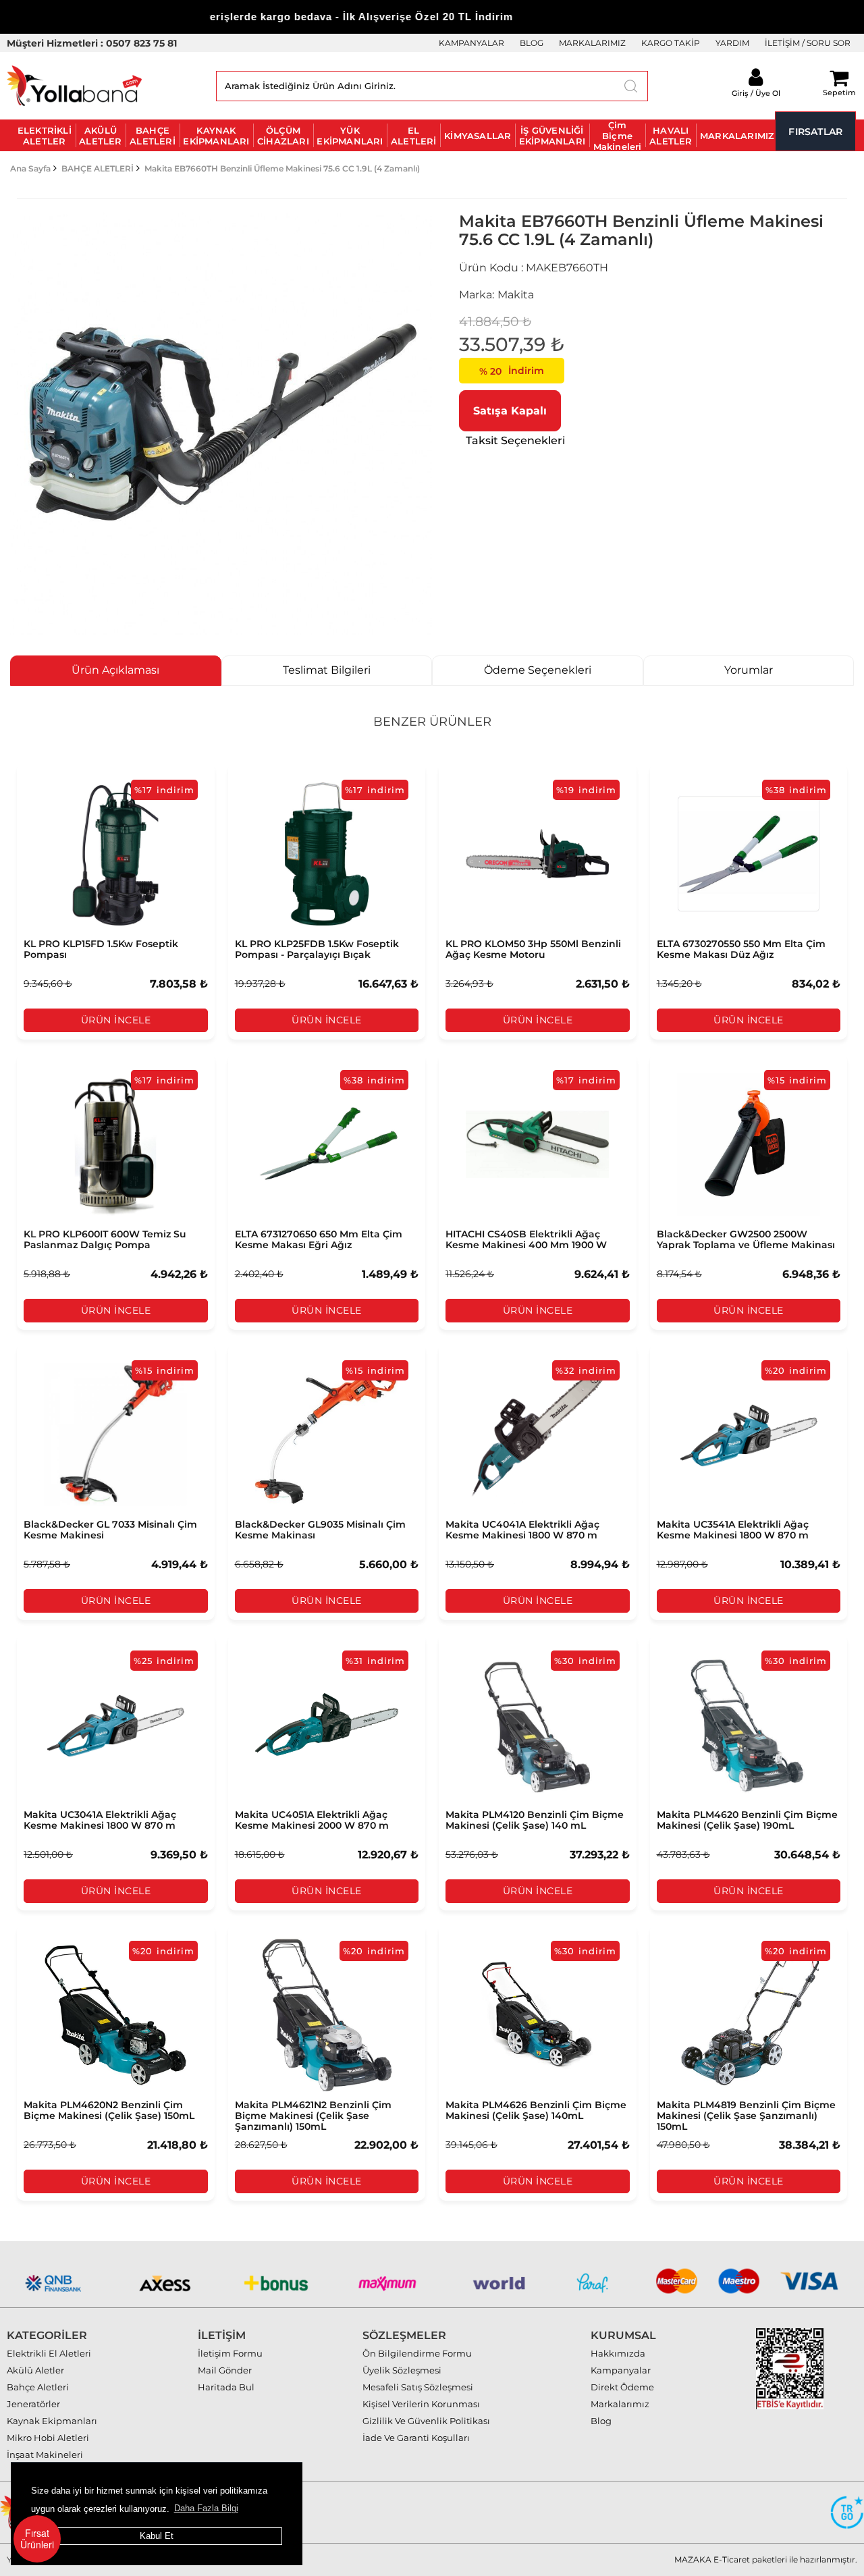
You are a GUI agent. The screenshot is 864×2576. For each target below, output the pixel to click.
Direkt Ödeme (622, 2387)
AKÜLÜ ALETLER (100, 136)
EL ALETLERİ (414, 136)
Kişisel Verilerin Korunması (421, 2404)
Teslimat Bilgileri (327, 670)
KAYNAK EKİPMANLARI (216, 136)
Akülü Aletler (35, 2370)
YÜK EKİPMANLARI (350, 136)
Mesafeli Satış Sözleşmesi (418, 2387)
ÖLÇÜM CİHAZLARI (283, 136)
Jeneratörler (33, 2404)
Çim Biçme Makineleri (618, 135)
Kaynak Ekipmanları (52, 2421)
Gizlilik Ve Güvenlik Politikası (426, 2421)
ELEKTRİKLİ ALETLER (45, 136)
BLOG (532, 43)
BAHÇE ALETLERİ (153, 136)
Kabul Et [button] (157, 2536)
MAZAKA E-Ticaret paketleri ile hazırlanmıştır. (766, 2559)
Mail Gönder (225, 2370)
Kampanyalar (621, 2370)
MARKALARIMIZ (592, 43)
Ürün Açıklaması (115, 670)
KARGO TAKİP (671, 43)
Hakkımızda (618, 2353)
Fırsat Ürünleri (37, 2539)
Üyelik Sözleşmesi (402, 2370)
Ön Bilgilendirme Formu (417, 2353)
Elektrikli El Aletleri (49, 2353)
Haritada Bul (226, 2387)
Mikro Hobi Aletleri (48, 2438)
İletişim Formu (230, 2353)
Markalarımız (620, 2404)
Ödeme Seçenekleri (538, 670)
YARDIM (732, 43)
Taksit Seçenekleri (515, 440)
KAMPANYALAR (471, 43)
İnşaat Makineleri (45, 2454)
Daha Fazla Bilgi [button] (206, 2508)
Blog (601, 2421)
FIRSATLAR (815, 132)
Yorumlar (749, 670)
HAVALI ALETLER (671, 136)
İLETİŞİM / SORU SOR (808, 43)
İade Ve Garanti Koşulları (416, 2438)
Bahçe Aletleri (38, 2387)
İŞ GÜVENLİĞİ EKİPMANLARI (552, 136)
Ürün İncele (116, 1020)
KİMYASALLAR (478, 136)
